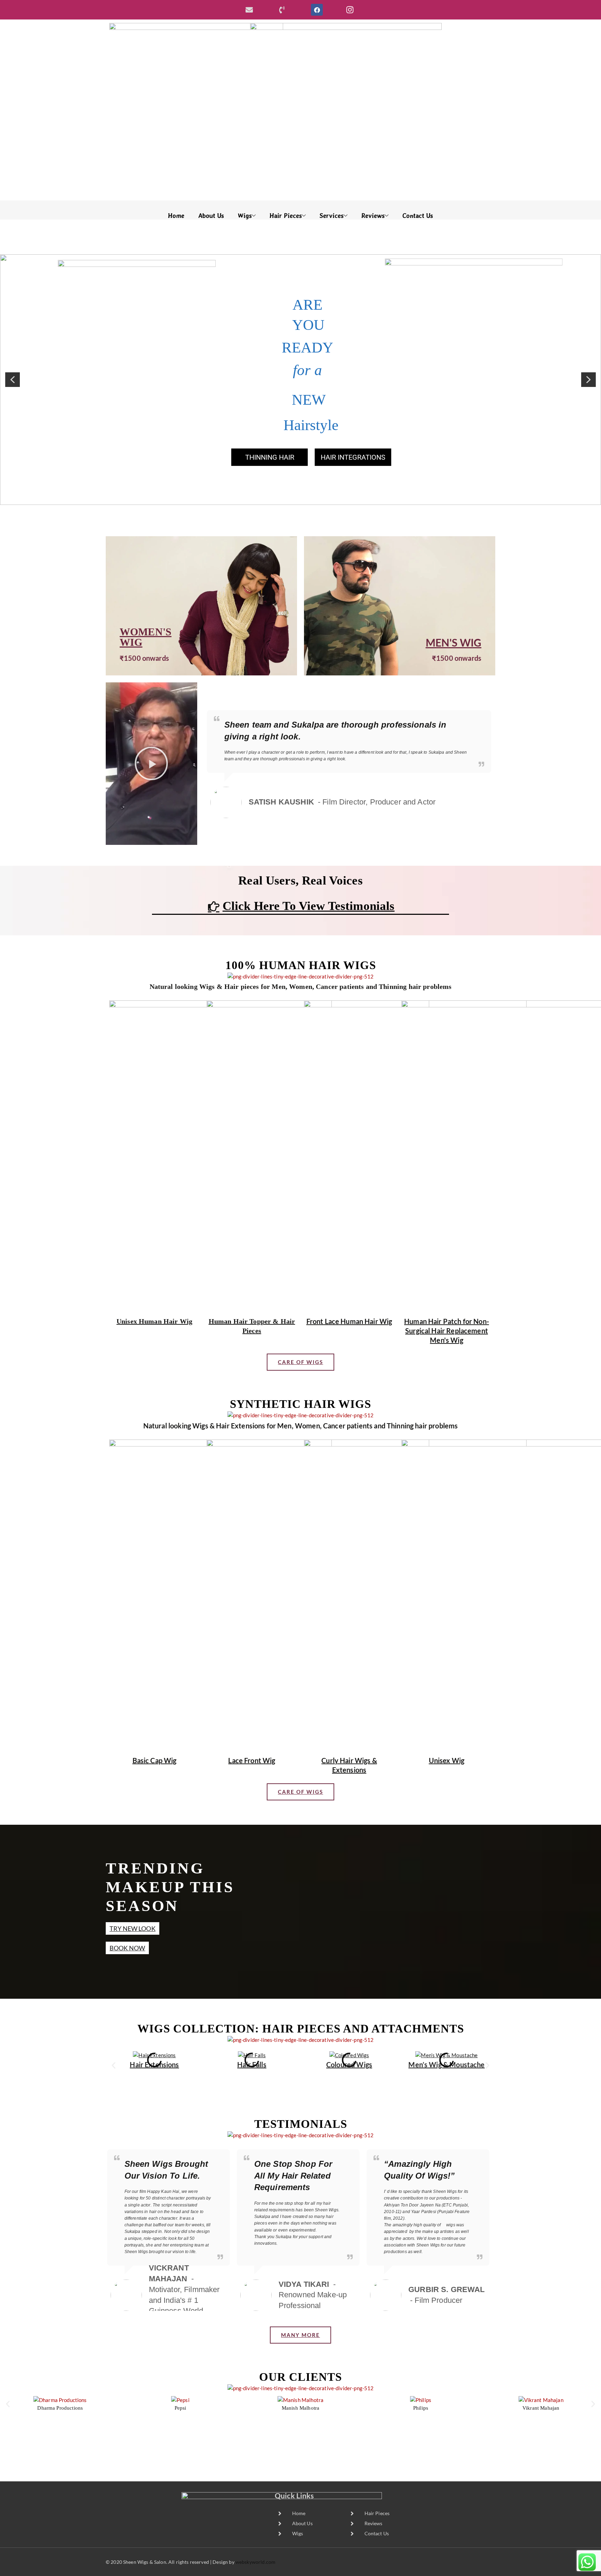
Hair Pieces (286, 216)
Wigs (245, 216)
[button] (13, 380)
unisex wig (447, 1760)
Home (176, 216)
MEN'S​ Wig (454, 642)
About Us (211, 216)
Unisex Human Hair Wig (154, 1321)
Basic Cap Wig (155, 1760)
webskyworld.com (255, 2562)
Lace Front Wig (252, 1760)
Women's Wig (146, 637)
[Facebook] (317, 10)
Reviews (373, 216)
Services (332, 216)
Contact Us (418, 216)
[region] (300, 380)
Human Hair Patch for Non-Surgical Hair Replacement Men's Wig (447, 1331)
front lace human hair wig (349, 1321)
